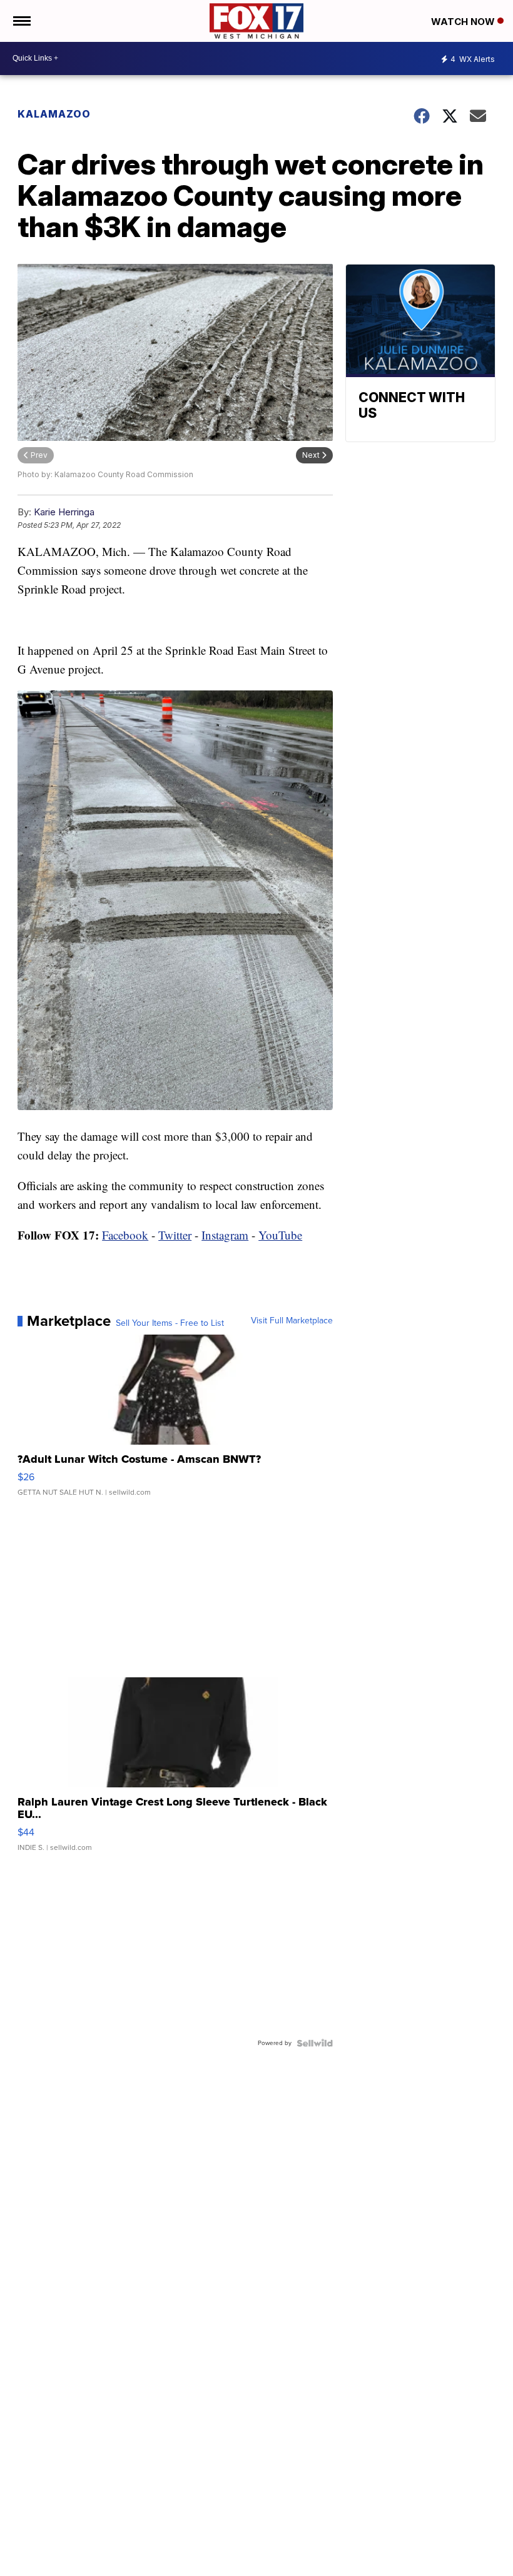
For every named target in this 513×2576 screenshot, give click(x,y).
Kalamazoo (54, 114)
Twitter (175, 1235)
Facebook (125, 1235)
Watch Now (464, 22)
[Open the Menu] (21, 21)
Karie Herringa (64, 512)
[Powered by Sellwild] (315, 2043)
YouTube (280, 1235)
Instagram (225, 1235)
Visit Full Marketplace (292, 1321)
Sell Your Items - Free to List (170, 1323)
